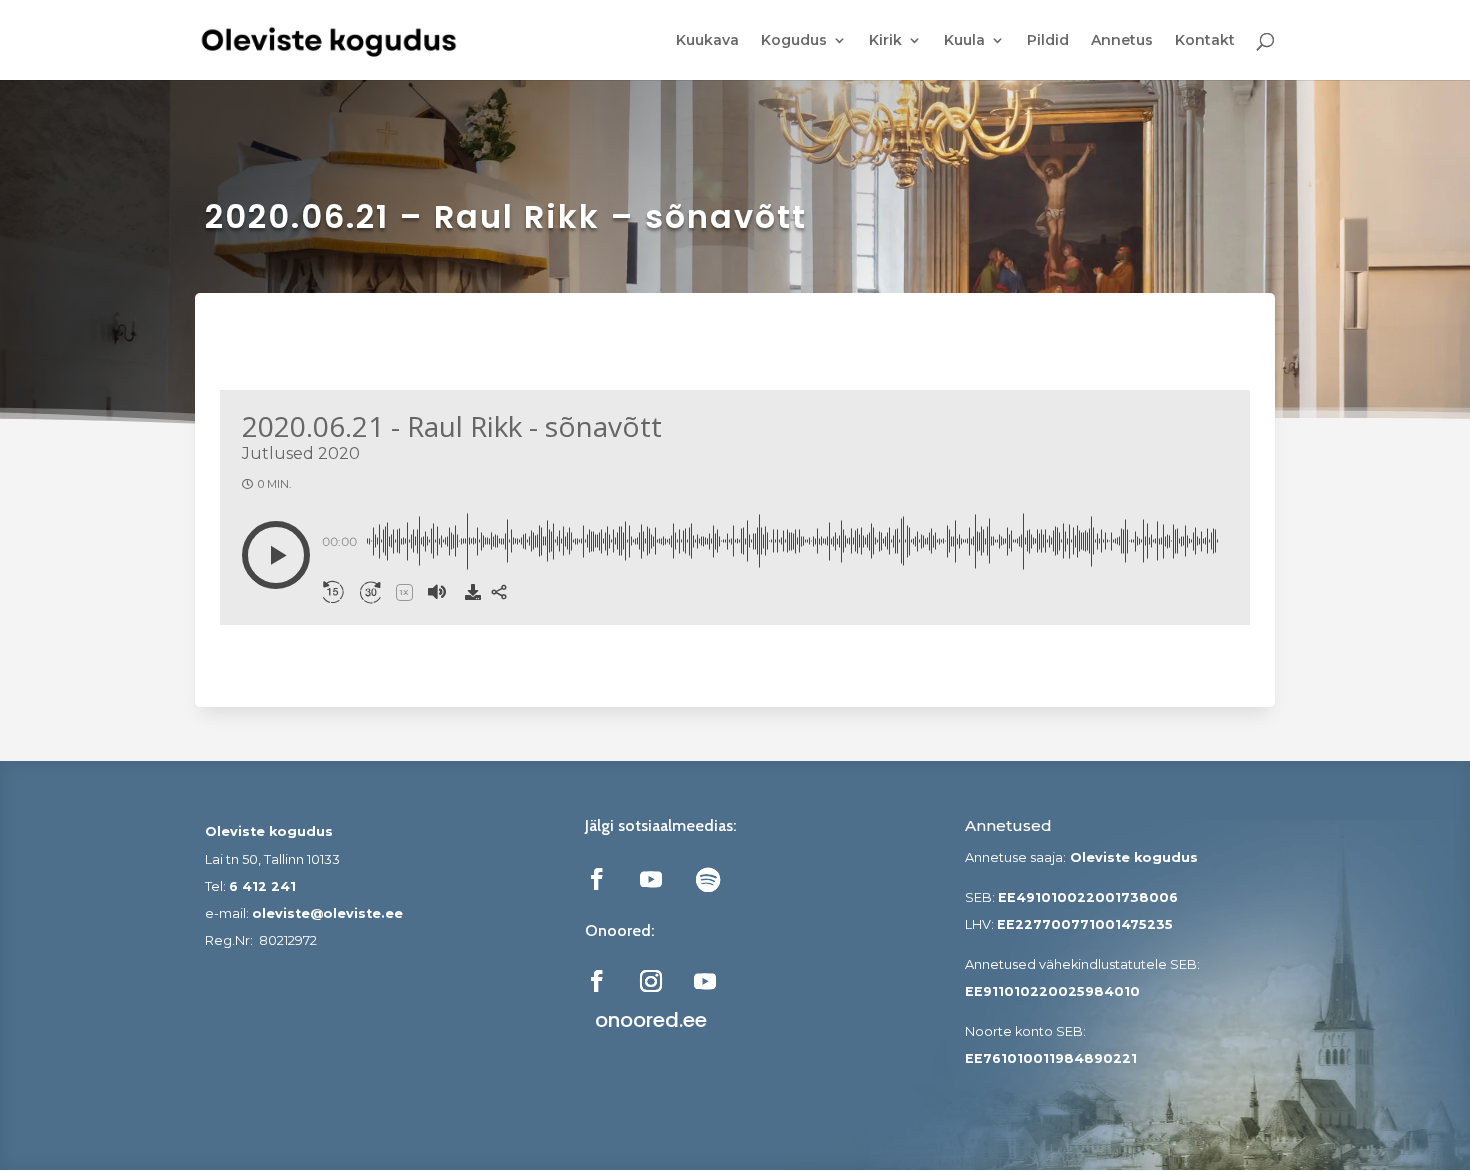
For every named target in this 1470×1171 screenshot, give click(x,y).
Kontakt (1205, 41)
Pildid (1048, 41)
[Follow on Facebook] (597, 879)
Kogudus (794, 41)
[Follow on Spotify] (708, 879)
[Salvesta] (473, 592)
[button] (276, 555)
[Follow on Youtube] (651, 879)
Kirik (885, 41)
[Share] (499, 592)
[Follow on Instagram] (651, 981)
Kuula (964, 41)
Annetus (1122, 41)
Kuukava (707, 41)
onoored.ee (651, 1020)
